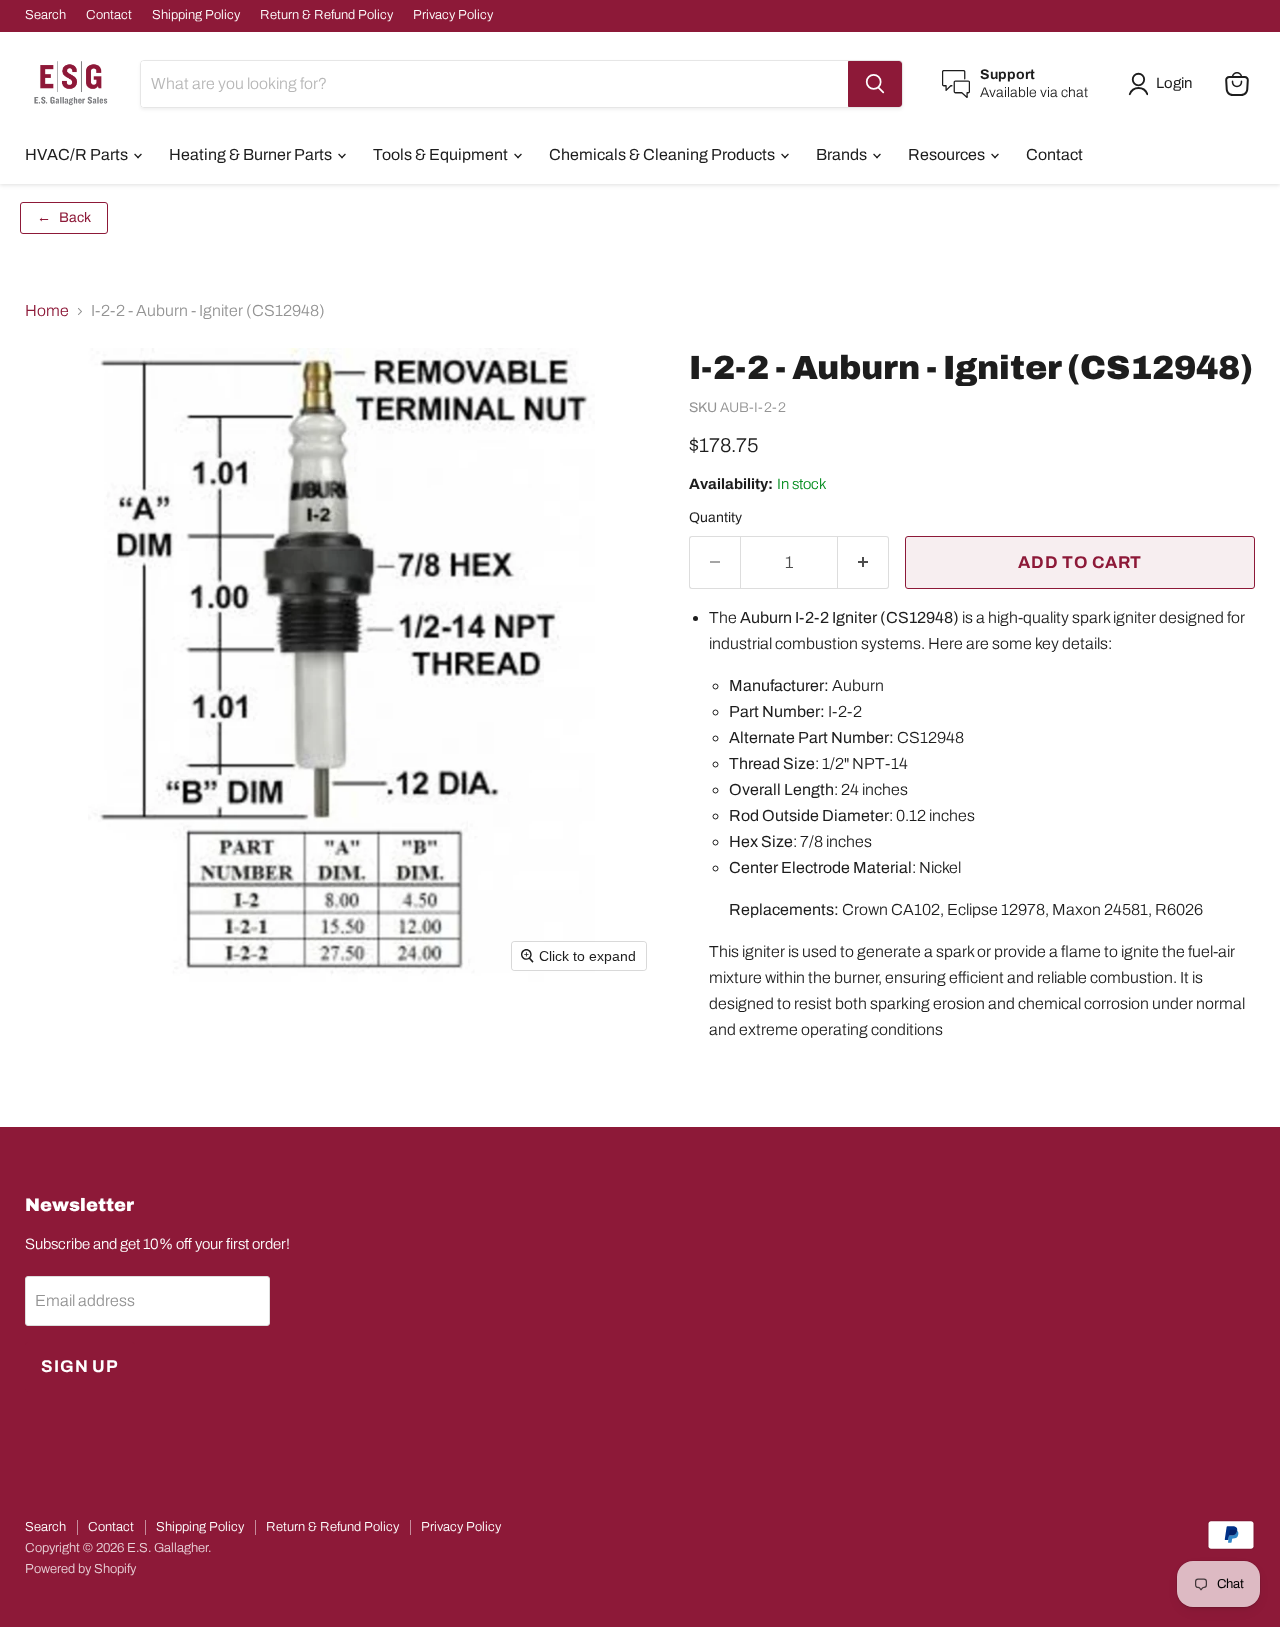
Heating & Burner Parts (252, 154)
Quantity (715, 517)
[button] (1164, 84)
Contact (109, 15)
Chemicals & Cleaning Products (663, 154)
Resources (948, 154)
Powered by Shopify (80, 1569)
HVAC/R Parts (78, 154)
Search (45, 15)
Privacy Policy (453, 15)
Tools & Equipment (442, 154)
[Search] (875, 84)
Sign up (80, 1366)
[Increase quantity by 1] (863, 563)
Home (47, 310)
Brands (843, 154)
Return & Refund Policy (326, 15)
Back (64, 217)
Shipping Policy (196, 15)
